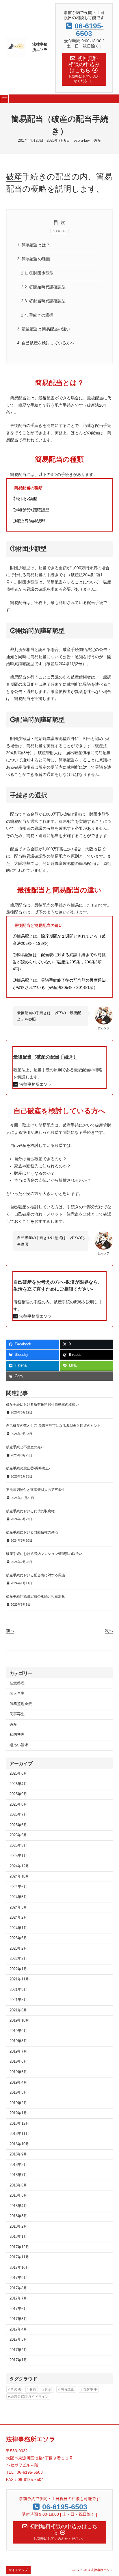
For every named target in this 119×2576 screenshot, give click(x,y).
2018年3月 (18, 2216)
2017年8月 (18, 2288)
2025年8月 (18, 1804)
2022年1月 (18, 1969)
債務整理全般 (21, 1704)
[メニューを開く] (4, 99)
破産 (97, 141)
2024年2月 (18, 1918)
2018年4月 (18, 2206)
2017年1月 (18, 2360)
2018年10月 (19, 2144)
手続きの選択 (37, 315)
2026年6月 (18, 1773)
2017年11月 (19, 2257)
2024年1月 (18, 1928)
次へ (109, 1631)
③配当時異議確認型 (43, 301)
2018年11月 (19, 2134)
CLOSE (59, 231)
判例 (48, 2389)
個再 (33, 2389)
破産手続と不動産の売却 (25, 1447)
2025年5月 (18, 1835)
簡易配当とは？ (34, 245)
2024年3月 (18, 1907)
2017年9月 (18, 2278)
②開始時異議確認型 (43, 287)
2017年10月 (19, 2268)
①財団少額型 (37, 273)
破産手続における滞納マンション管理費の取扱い (44, 1554)
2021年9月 (18, 1990)
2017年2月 (18, 2350)
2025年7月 (18, 1815)
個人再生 (17, 1693)
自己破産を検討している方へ (46, 343)
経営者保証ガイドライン (29, 2397)
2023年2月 (18, 1949)
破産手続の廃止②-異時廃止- (28, 1468)
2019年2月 (18, 2103)
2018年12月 (19, 2124)
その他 (16, 2389)
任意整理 (17, 1683)
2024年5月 (18, 1897)
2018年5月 (18, 2195)
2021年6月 (18, 2010)
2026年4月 (18, 1784)
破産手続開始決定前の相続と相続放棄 (36, 1596)
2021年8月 (18, 2000)
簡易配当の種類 (34, 259)
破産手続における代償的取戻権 (30, 1511)
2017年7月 (18, 2298)
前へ (10, 1631)
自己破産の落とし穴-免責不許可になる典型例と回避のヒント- (54, 1426)
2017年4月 (18, 2329)
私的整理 (17, 1735)
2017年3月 (18, 2339)
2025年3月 (18, 1846)
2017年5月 (18, 2319)
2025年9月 (18, 1794)
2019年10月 (19, 2020)
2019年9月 (18, 2031)
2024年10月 (19, 1876)
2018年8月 (18, 2165)
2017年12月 (19, 2247)
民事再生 (17, 1714)
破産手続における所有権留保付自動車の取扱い (42, 1405)
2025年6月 (18, 1825)
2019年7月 (18, 2051)
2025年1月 (18, 1856)
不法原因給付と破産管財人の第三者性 (36, 1490)
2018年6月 (18, 2185)
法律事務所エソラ (36, 1084)
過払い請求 (19, 1745)
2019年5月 (18, 2072)
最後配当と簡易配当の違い (44, 329)
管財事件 (90, 2389)
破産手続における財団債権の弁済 (32, 1532)
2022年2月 (18, 1959)
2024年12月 (19, 1866)
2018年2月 (18, 2226)
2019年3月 (18, 2093)
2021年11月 (19, 1979)
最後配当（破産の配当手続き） (46, 1057)
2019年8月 (18, 2041)
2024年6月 (18, 1887)
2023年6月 (18, 1938)
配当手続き (65, 405)
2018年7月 (18, 2175)
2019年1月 (18, 2113)
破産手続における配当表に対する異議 (36, 1575)
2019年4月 (18, 2082)
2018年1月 (18, 2237)
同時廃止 (67, 2389)
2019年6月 (18, 2062)
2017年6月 (18, 2309)
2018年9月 (18, 2154)
